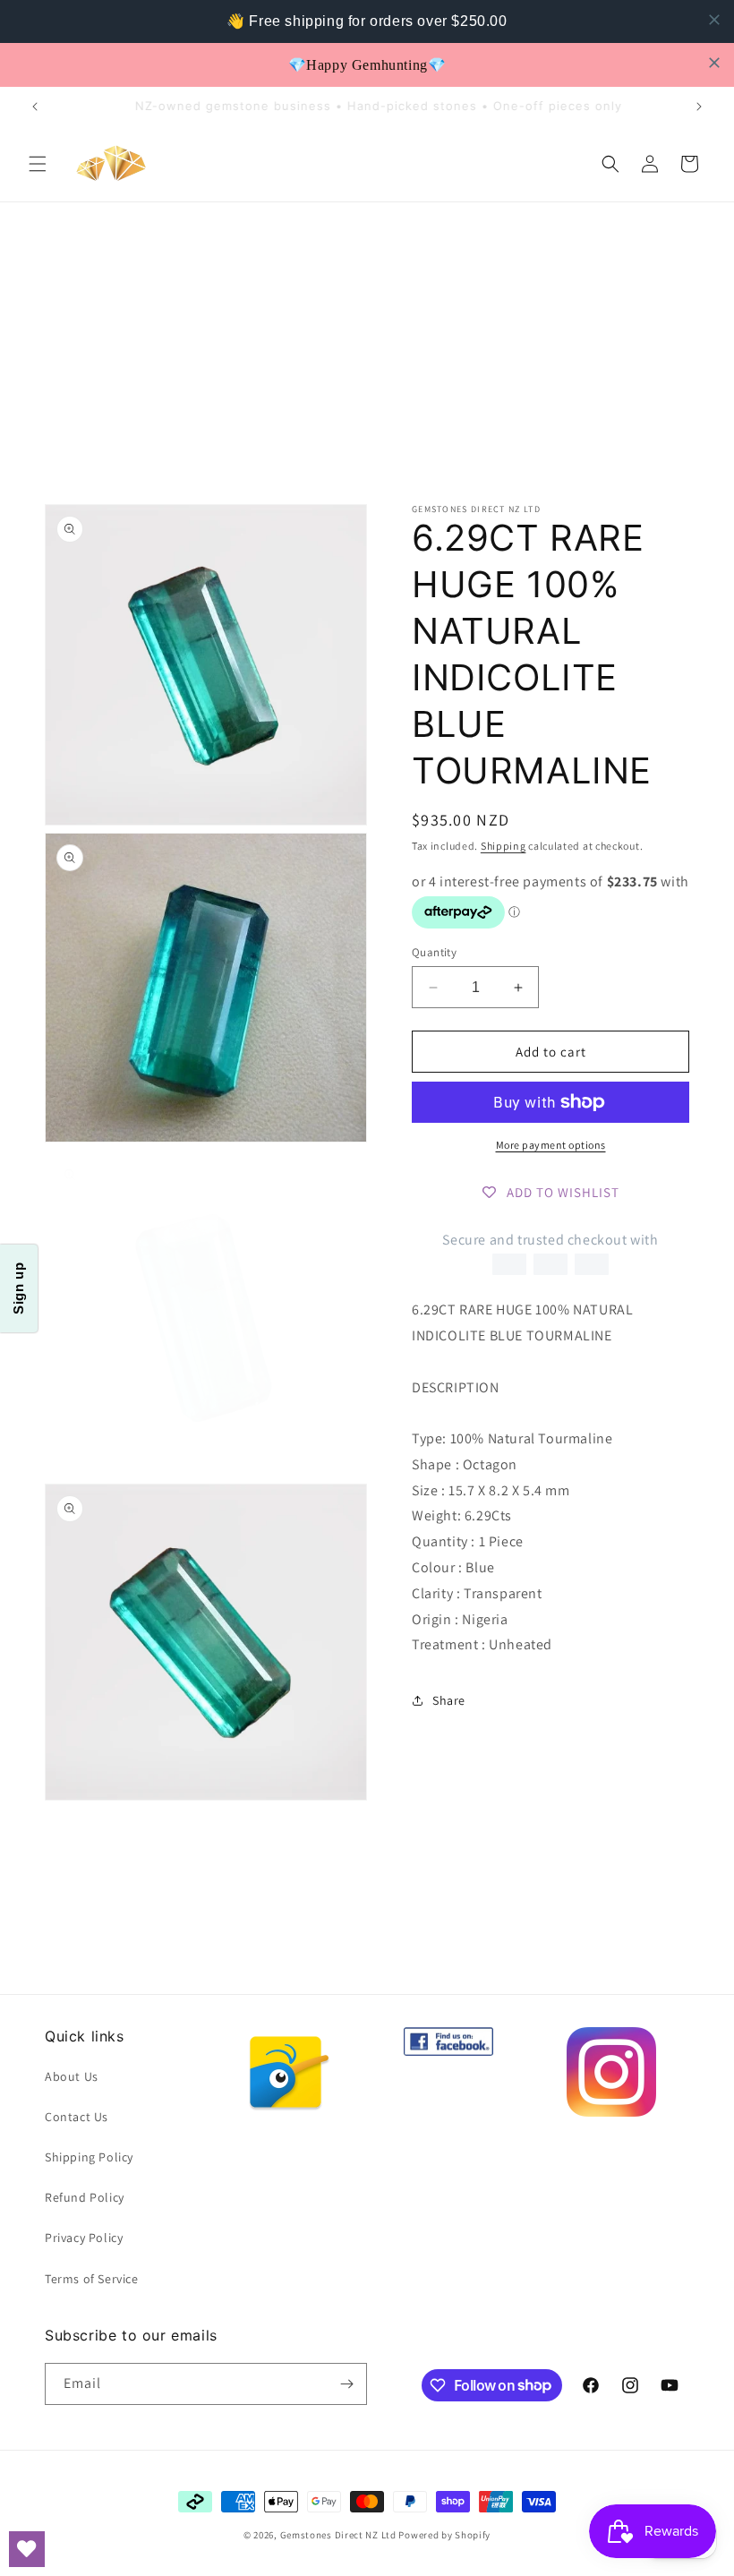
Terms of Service (92, 2279)
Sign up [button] (18, 1288)
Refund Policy (85, 2197)
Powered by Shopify (444, 2535)
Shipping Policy (89, 2157)
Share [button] (449, 1700)
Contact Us (77, 2117)
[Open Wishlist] (27, 2549)
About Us (72, 2076)
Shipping (504, 846)
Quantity (434, 952)
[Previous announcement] (35, 107)
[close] (714, 20)
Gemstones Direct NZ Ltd (338, 2535)
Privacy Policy (84, 2238)
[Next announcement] (699, 107)
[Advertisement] (367, 338)
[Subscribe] (346, 2384)
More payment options (551, 1145)
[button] (38, 164)
